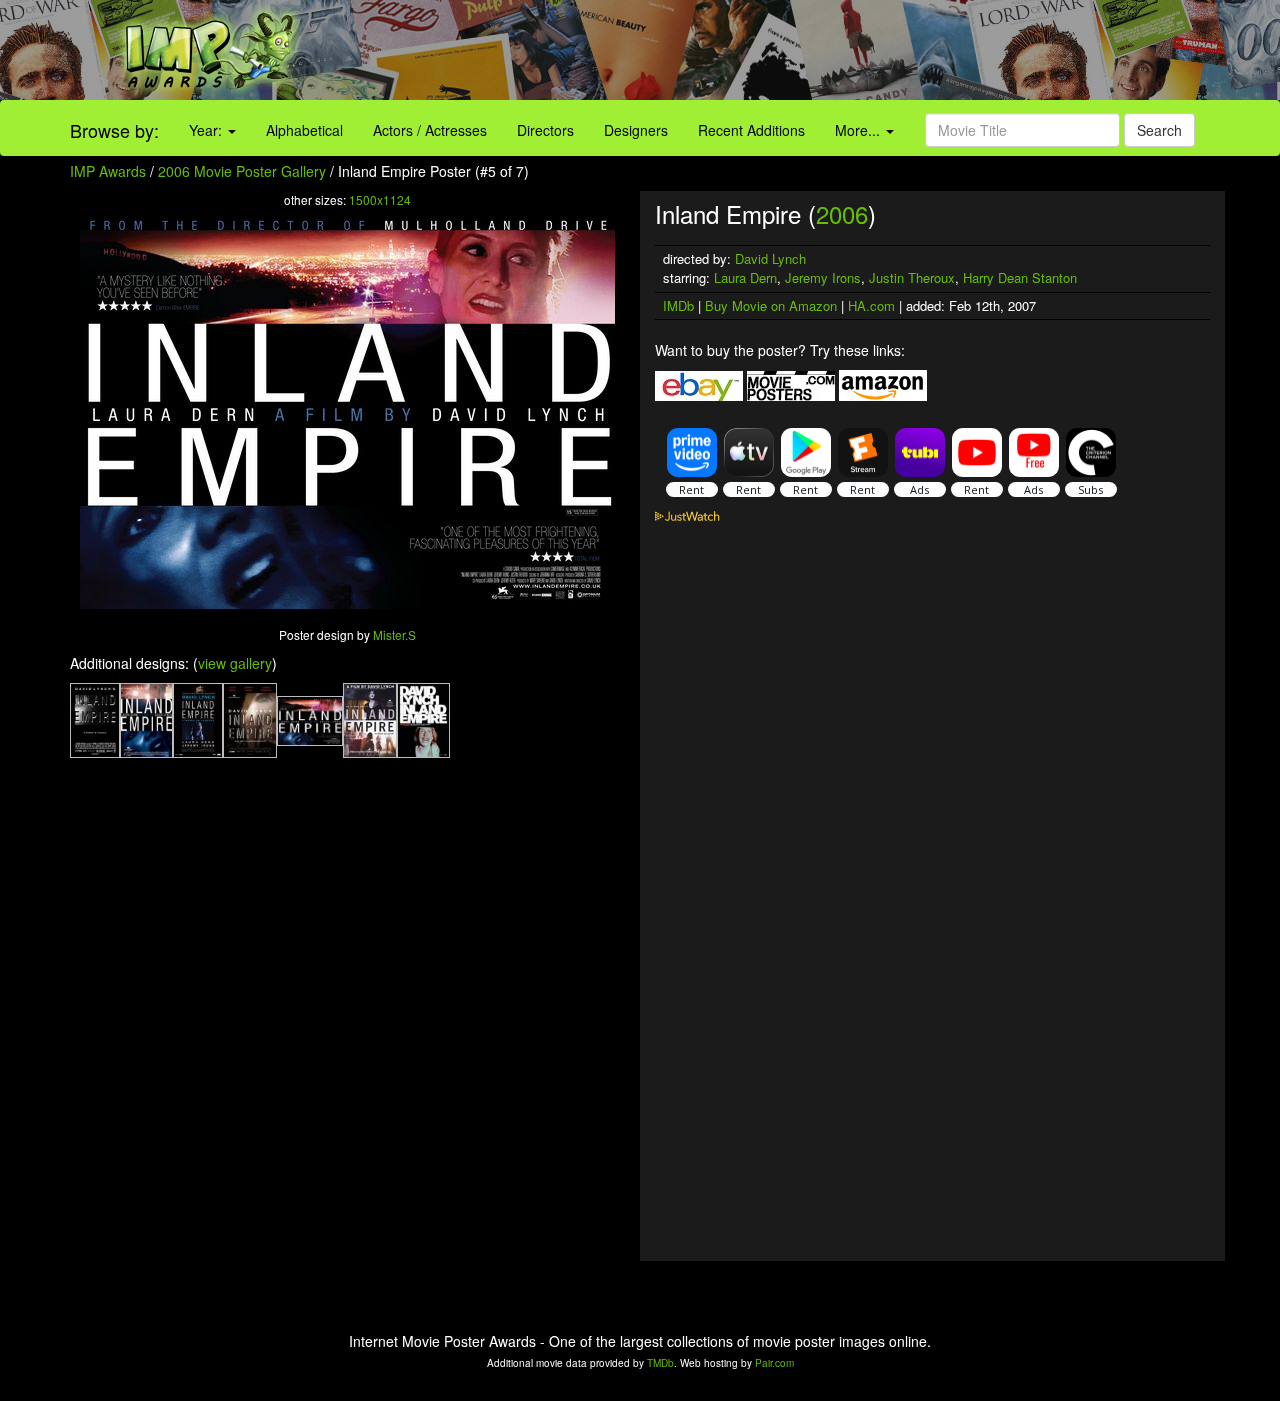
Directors (545, 130)
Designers (636, 130)
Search (1159, 130)
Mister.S (394, 634)
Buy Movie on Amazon (771, 305)
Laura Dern (745, 277)
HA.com (871, 305)
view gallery (235, 663)
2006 (842, 213)
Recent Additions (751, 130)
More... (859, 130)
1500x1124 (380, 199)
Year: (207, 130)
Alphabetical (304, 130)
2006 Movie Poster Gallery (242, 171)
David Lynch (770, 258)
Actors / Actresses (430, 130)
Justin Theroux (912, 277)
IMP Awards (108, 171)
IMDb (678, 305)
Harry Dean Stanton (1020, 277)
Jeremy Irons (823, 277)
